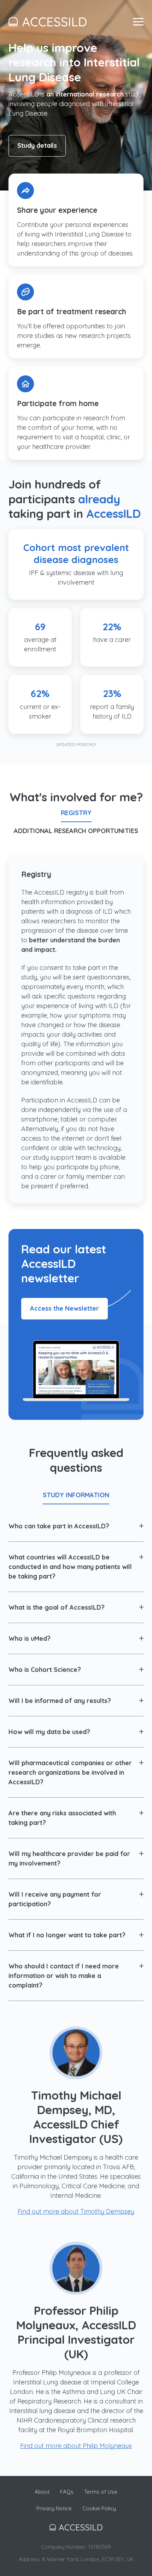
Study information (76, 1495)
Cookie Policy (99, 2508)
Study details (37, 145)
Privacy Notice (54, 2508)
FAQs (67, 2492)
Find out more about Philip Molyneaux (76, 2446)
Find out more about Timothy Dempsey (76, 2211)
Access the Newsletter (65, 1308)
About (42, 2492)
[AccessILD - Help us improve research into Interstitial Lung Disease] (48, 22)
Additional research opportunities (76, 831)
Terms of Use (101, 2492)
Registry (76, 813)
